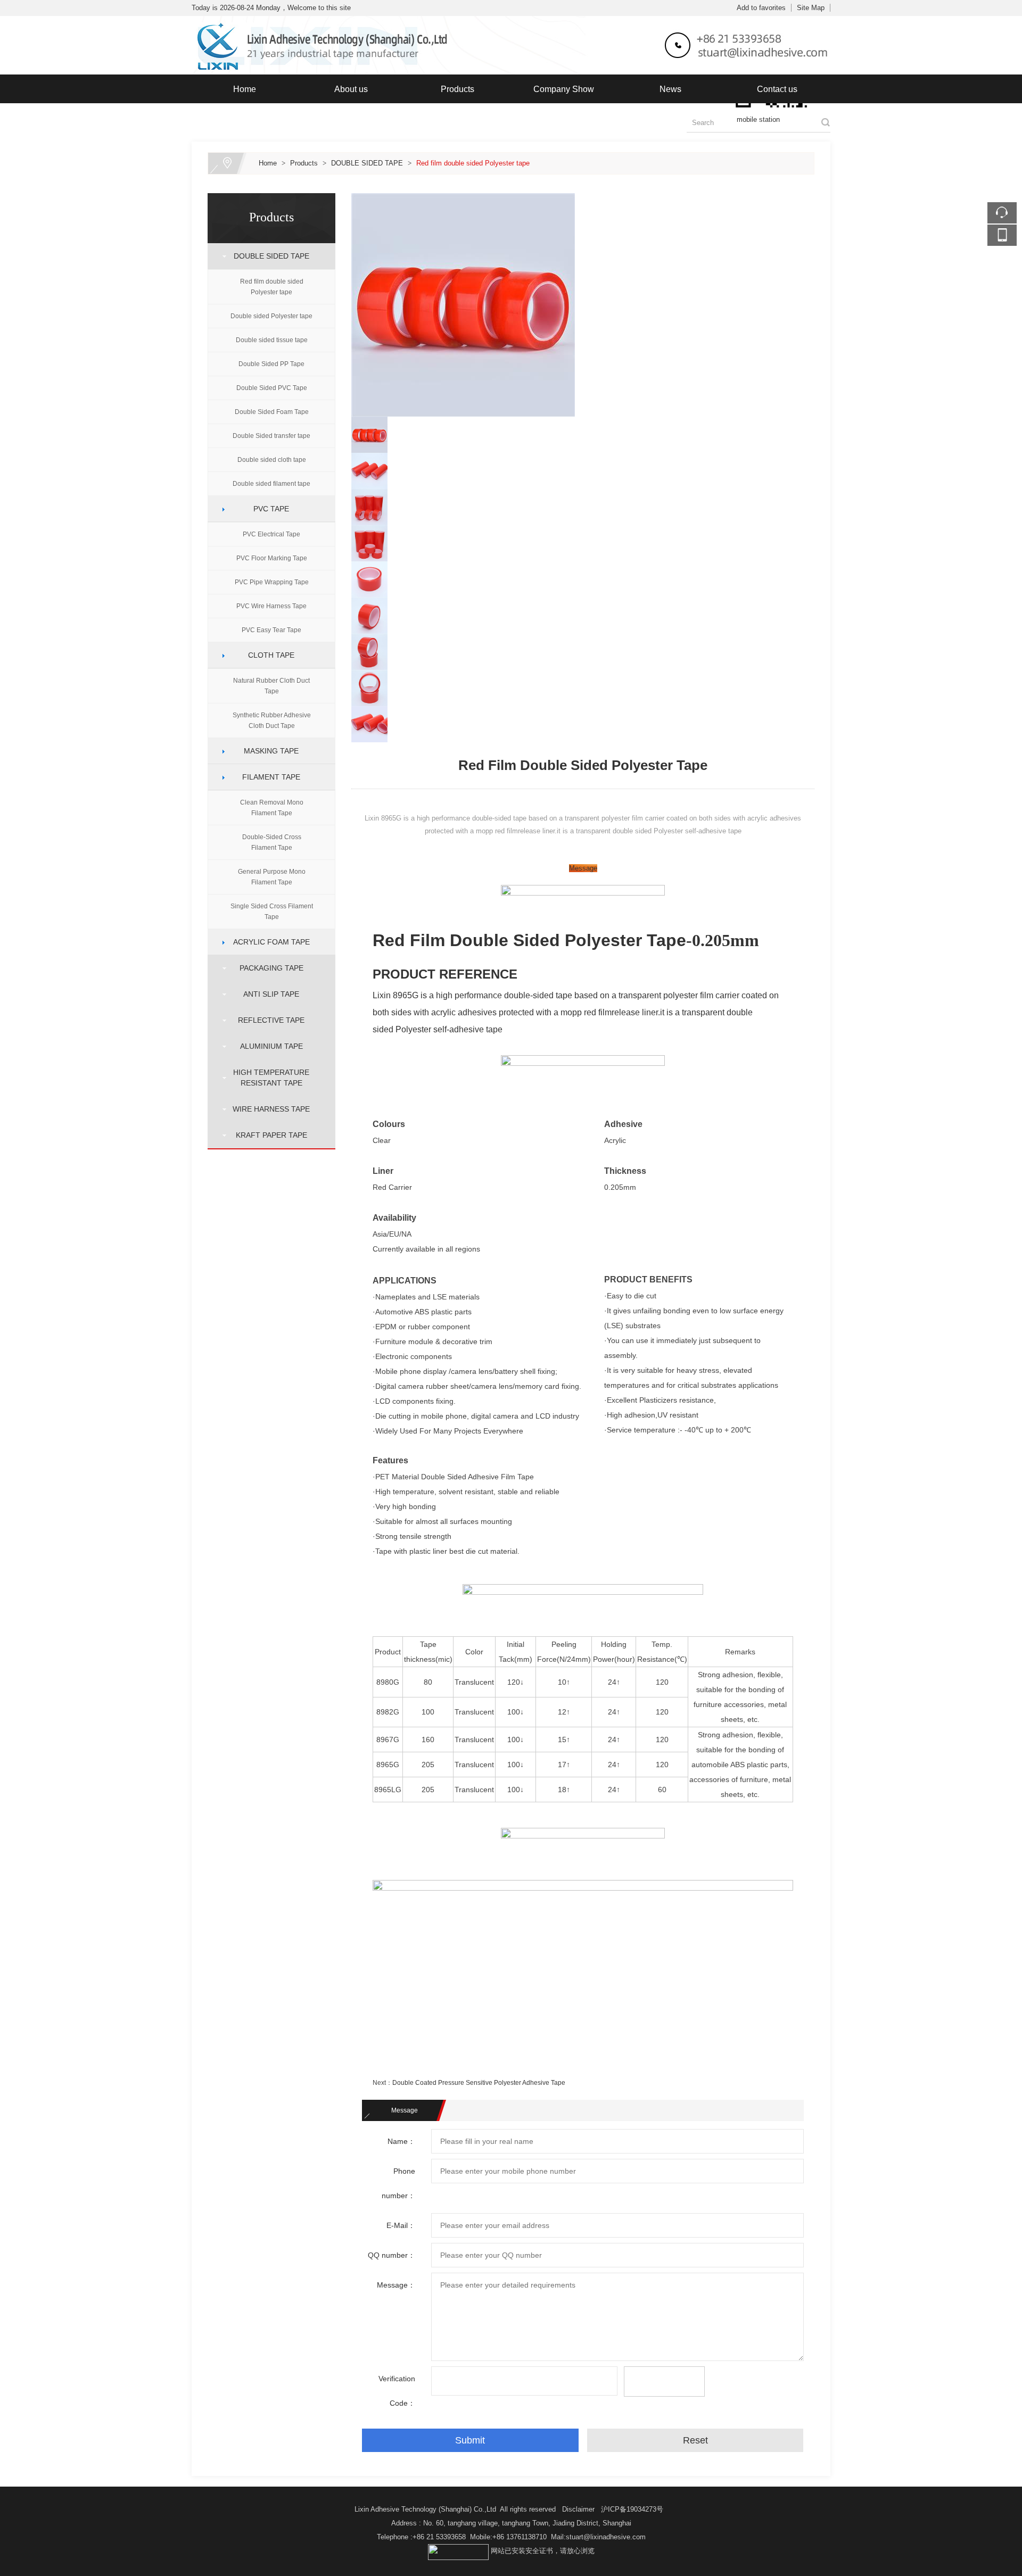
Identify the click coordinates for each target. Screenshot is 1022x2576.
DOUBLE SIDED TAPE (367, 163)
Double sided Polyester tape (271, 316)
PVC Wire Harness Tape (271, 606)
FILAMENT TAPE (267, 777)
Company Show (564, 89)
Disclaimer (578, 2509)
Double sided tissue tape (272, 340)
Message (583, 868)
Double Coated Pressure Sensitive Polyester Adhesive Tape (479, 2083)
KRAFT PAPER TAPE (267, 1135)
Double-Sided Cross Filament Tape (272, 842)
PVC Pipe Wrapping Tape (272, 582)
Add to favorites (761, 8)
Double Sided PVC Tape (272, 388)
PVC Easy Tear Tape (271, 630)
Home (245, 89)
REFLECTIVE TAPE (267, 1020)
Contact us (777, 89)
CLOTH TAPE (267, 655)
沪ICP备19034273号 (632, 2509)
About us (351, 89)
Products (458, 89)
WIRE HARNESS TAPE (267, 1109)
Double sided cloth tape (272, 460)
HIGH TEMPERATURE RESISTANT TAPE (267, 1078)
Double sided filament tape (271, 484)
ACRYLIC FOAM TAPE (267, 942)
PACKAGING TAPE (267, 968)
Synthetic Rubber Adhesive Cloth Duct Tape (272, 720)
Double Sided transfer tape (271, 436)
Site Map (811, 8)
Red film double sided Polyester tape (473, 163)
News (670, 89)
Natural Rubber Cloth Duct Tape (271, 686)
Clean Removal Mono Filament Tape (272, 808)
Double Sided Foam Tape (272, 412)
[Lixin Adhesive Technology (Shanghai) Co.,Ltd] (511, 22)
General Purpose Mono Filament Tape (272, 877)
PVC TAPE (267, 509)
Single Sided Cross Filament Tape (272, 912)
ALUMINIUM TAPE (267, 1046)
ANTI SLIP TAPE (267, 994)
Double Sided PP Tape (271, 364)
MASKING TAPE (267, 751)
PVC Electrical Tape (271, 534)
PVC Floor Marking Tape (272, 558)
